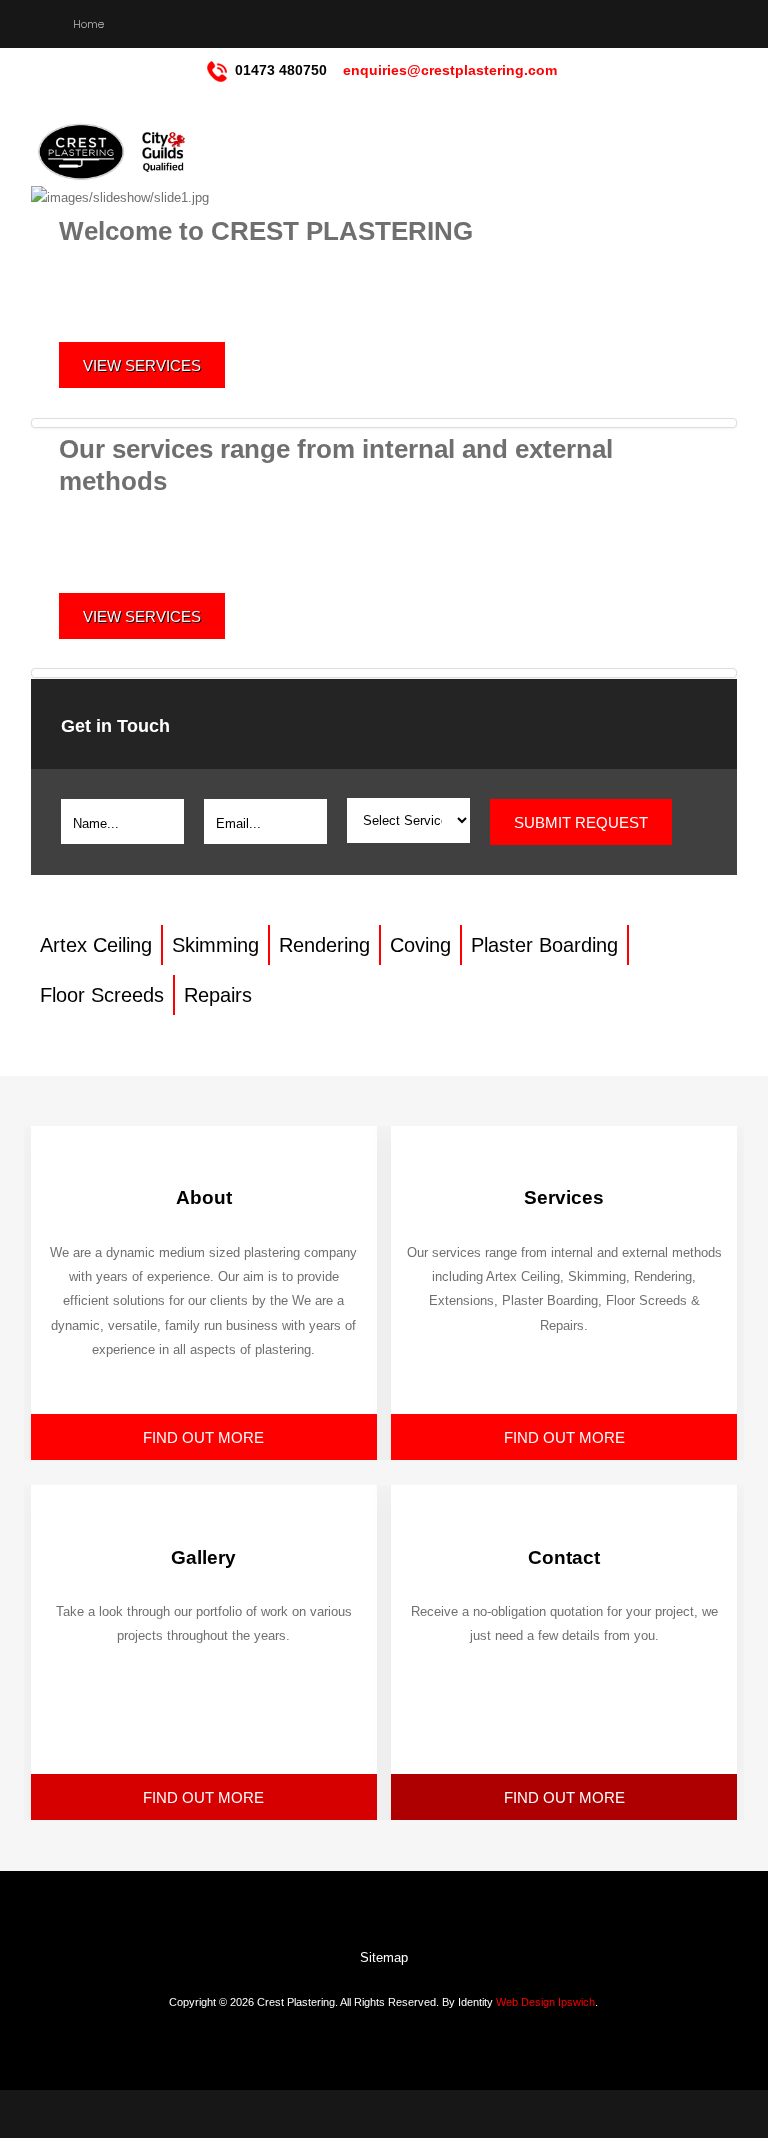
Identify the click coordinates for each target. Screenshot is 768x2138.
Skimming (215, 945)
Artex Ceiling (96, 945)
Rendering (324, 945)
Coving (420, 945)
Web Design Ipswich (545, 2002)
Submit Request (581, 822)
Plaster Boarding (544, 945)
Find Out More (203, 1437)
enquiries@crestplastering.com (450, 70)
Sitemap (384, 1957)
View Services (142, 365)
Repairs (218, 995)
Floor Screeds (102, 995)
